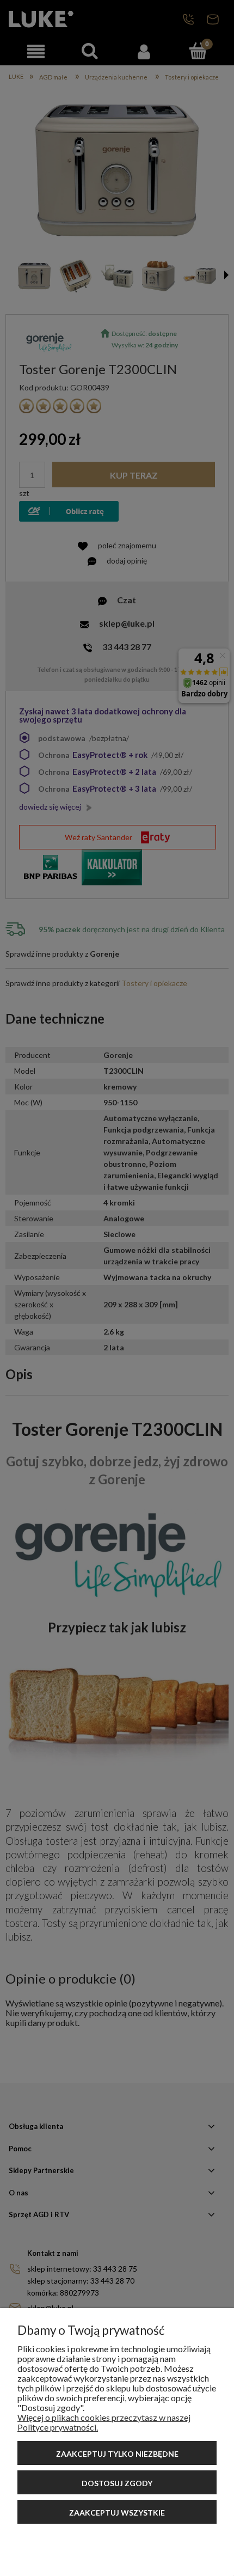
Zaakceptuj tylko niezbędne (117, 2454)
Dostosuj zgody (117, 2483)
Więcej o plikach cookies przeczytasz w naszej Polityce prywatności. (104, 2422)
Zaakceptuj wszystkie (117, 2513)
